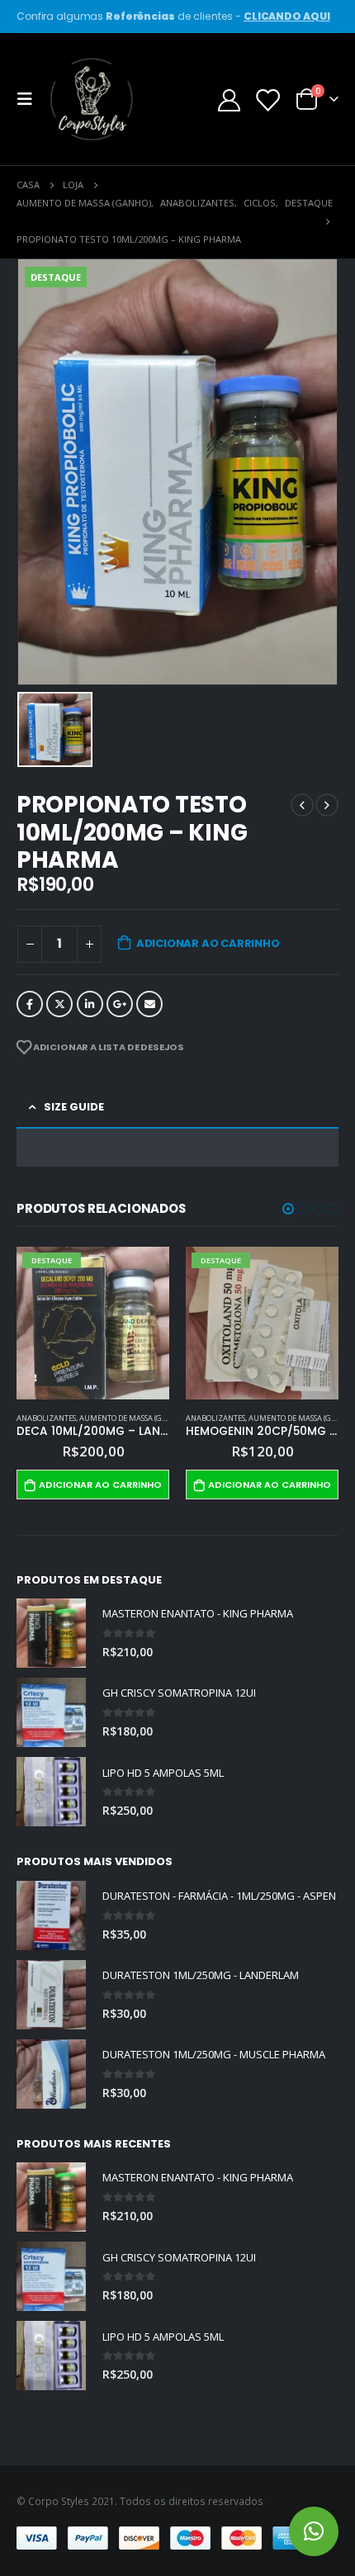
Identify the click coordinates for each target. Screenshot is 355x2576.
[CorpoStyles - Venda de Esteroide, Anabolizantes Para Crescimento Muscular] (92, 99)
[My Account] (230, 99)
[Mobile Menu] (30, 99)
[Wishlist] (267, 99)
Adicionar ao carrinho (208, 943)
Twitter (59, 1004)
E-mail (149, 1004)
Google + (120, 1004)
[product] (51, 1633)
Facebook (30, 1004)
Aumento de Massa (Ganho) (132, 1418)
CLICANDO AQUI (286, 16)
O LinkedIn (90, 1004)
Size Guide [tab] (74, 1107)
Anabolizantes (46, 1418)
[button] (288, 1209)
